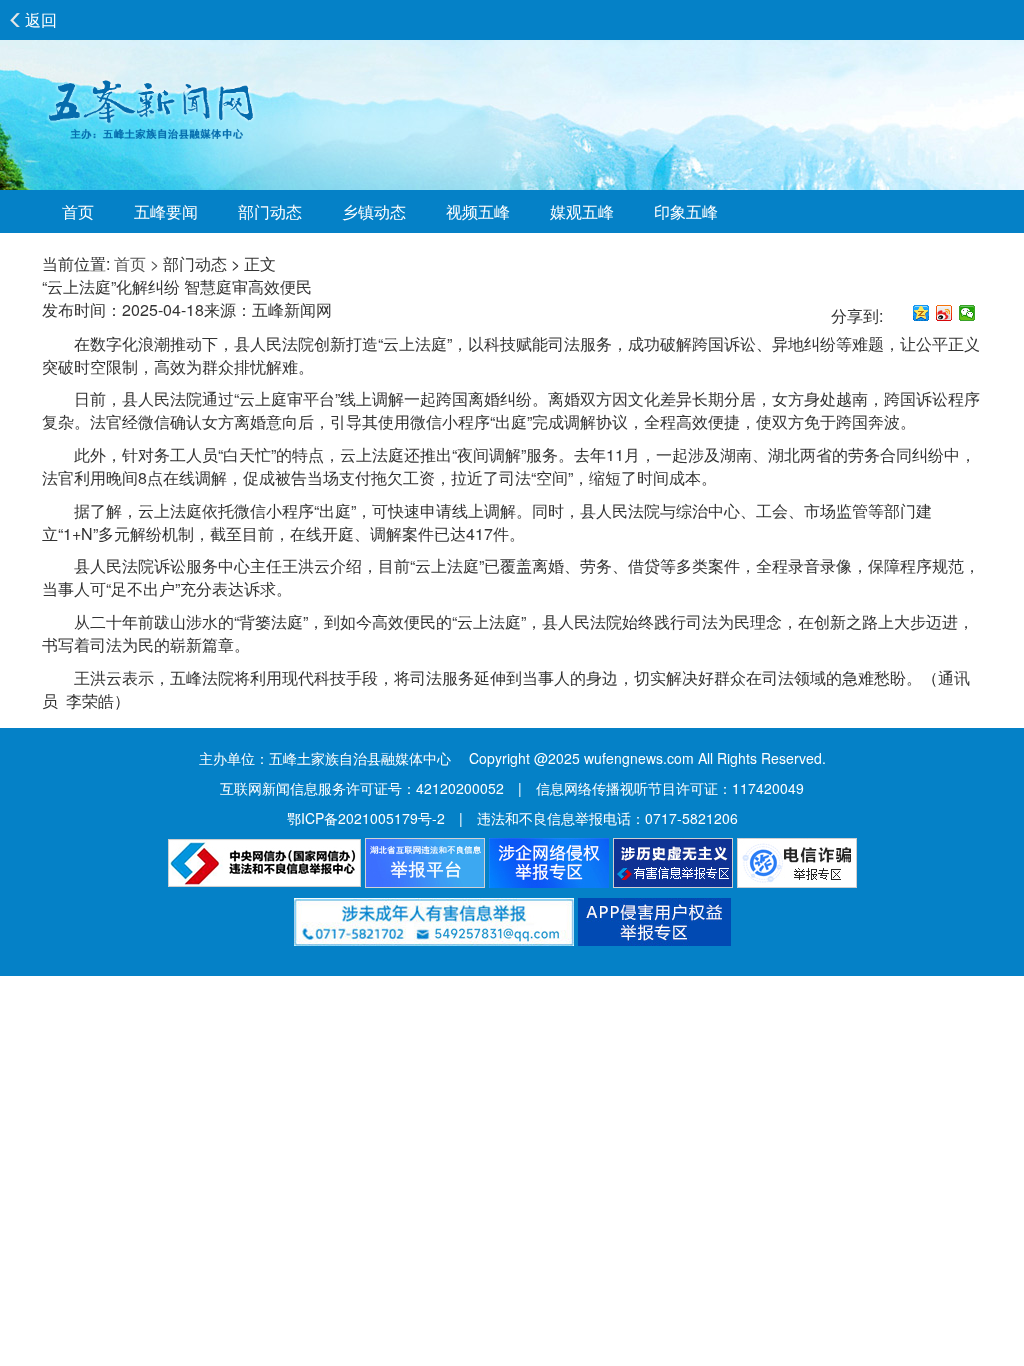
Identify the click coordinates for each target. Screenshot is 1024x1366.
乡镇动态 (374, 211)
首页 (78, 211)
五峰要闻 (166, 211)
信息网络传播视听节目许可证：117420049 (670, 788)
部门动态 (270, 211)
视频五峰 (478, 211)
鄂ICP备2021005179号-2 (366, 818)
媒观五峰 (582, 211)
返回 (41, 19)
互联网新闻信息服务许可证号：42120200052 (362, 788)
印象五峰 (686, 211)
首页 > (136, 263)
